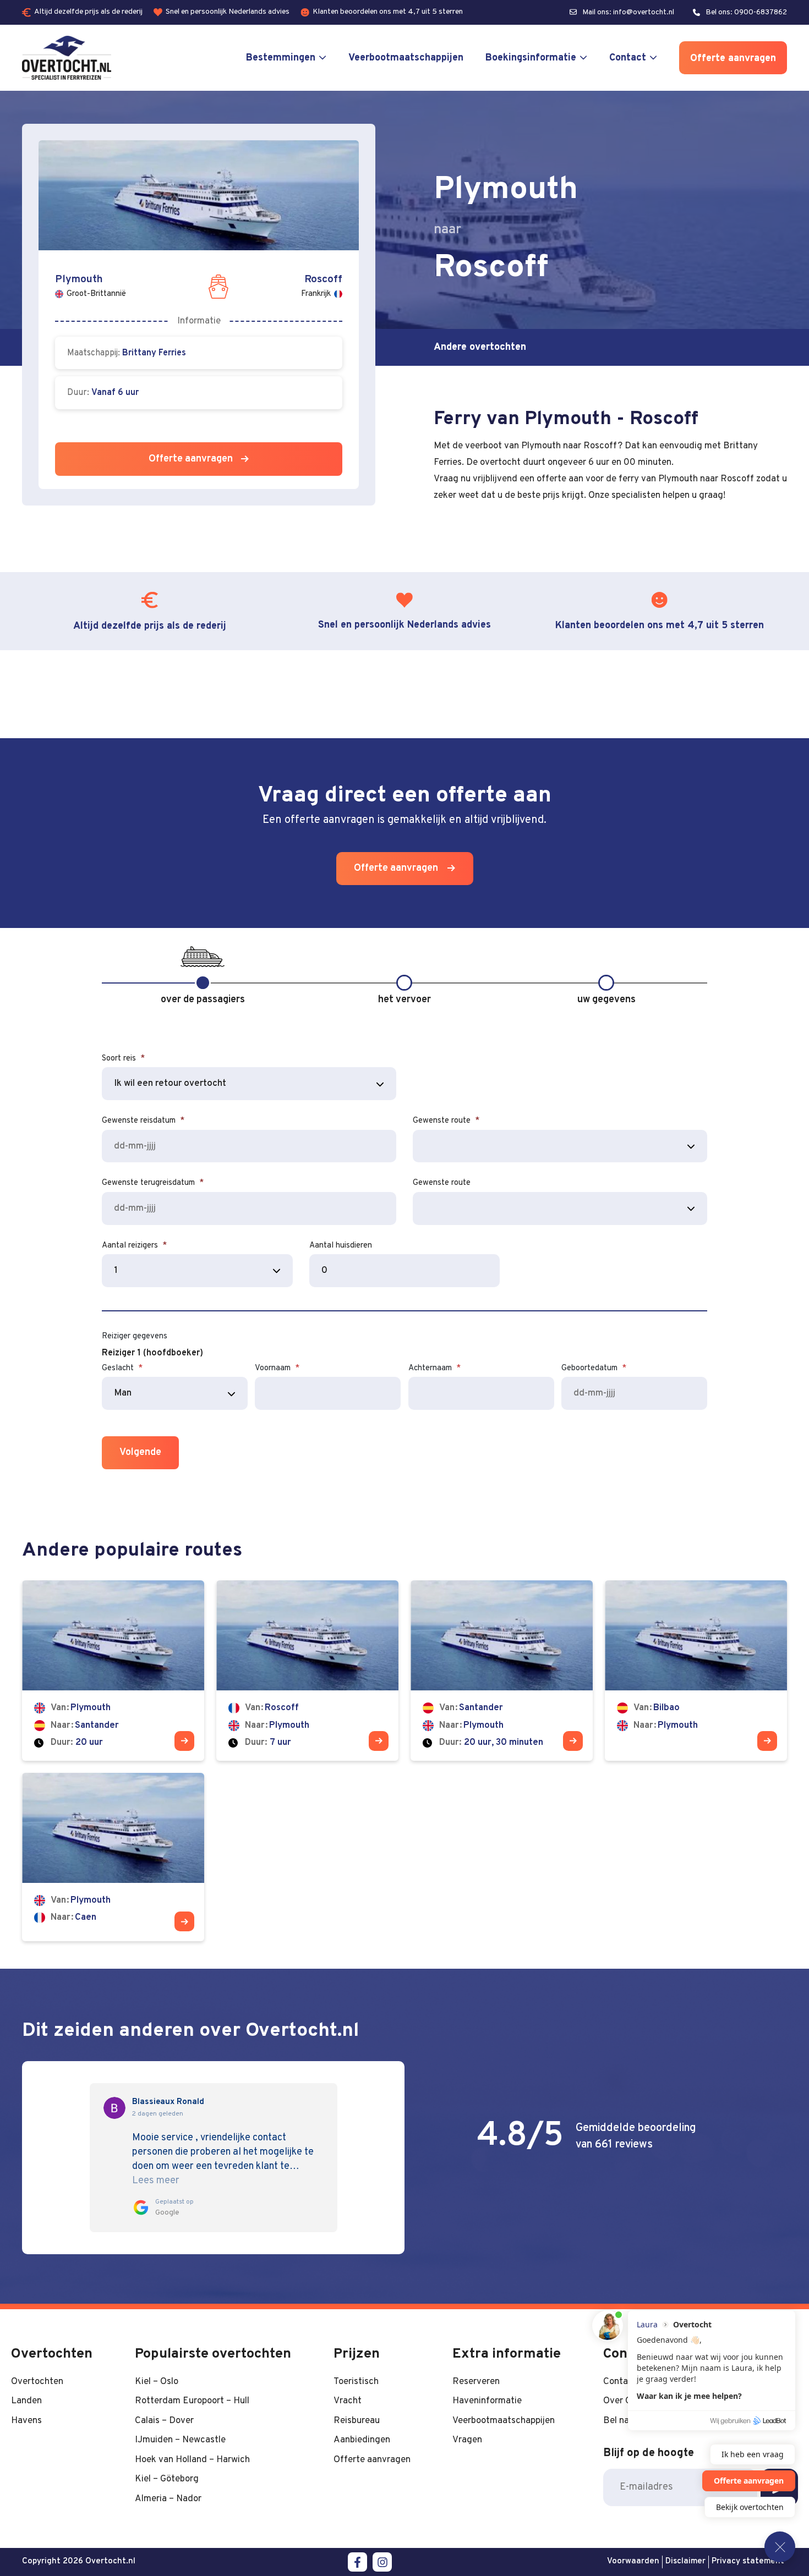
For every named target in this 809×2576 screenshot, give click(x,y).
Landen (26, 2401)
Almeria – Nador (168, 2499)
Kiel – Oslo (157, 2382)
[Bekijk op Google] (114, 2108)
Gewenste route (446, 1121)
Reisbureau (357, 2421)
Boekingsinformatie (531, 58)
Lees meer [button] (156, 2181)
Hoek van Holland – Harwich (192, 2460)
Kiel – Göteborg (167, 2479)
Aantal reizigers (134, 1246)
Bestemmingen (281, 58)
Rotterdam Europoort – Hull (192, 2401)
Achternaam (434, 1368)
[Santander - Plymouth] (502, 1670)
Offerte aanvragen (733, 59)
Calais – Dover (164, 2421)
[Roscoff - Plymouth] (307, 1670)
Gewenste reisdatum (143, 1121)
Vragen (467, 2440)
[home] (67, 58)
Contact (628, 58)
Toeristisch (356, 2382)
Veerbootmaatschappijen (406, 58)
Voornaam (277, 1368)
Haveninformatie (487, 2401)
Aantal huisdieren (341, 1246)
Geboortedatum (594, 1368)
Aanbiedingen (362, 2440)
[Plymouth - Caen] (113, 1857)
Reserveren (476, 2382)
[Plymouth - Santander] (113, 1670)
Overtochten (37, 2382)
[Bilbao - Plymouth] (696, 1670)
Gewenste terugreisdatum (153, 1183)
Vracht (348, 2401)
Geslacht (122, 1368)
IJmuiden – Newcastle (180, 2440)
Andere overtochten (480, 347)
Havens (26, 2421)
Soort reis (123, 1059)
